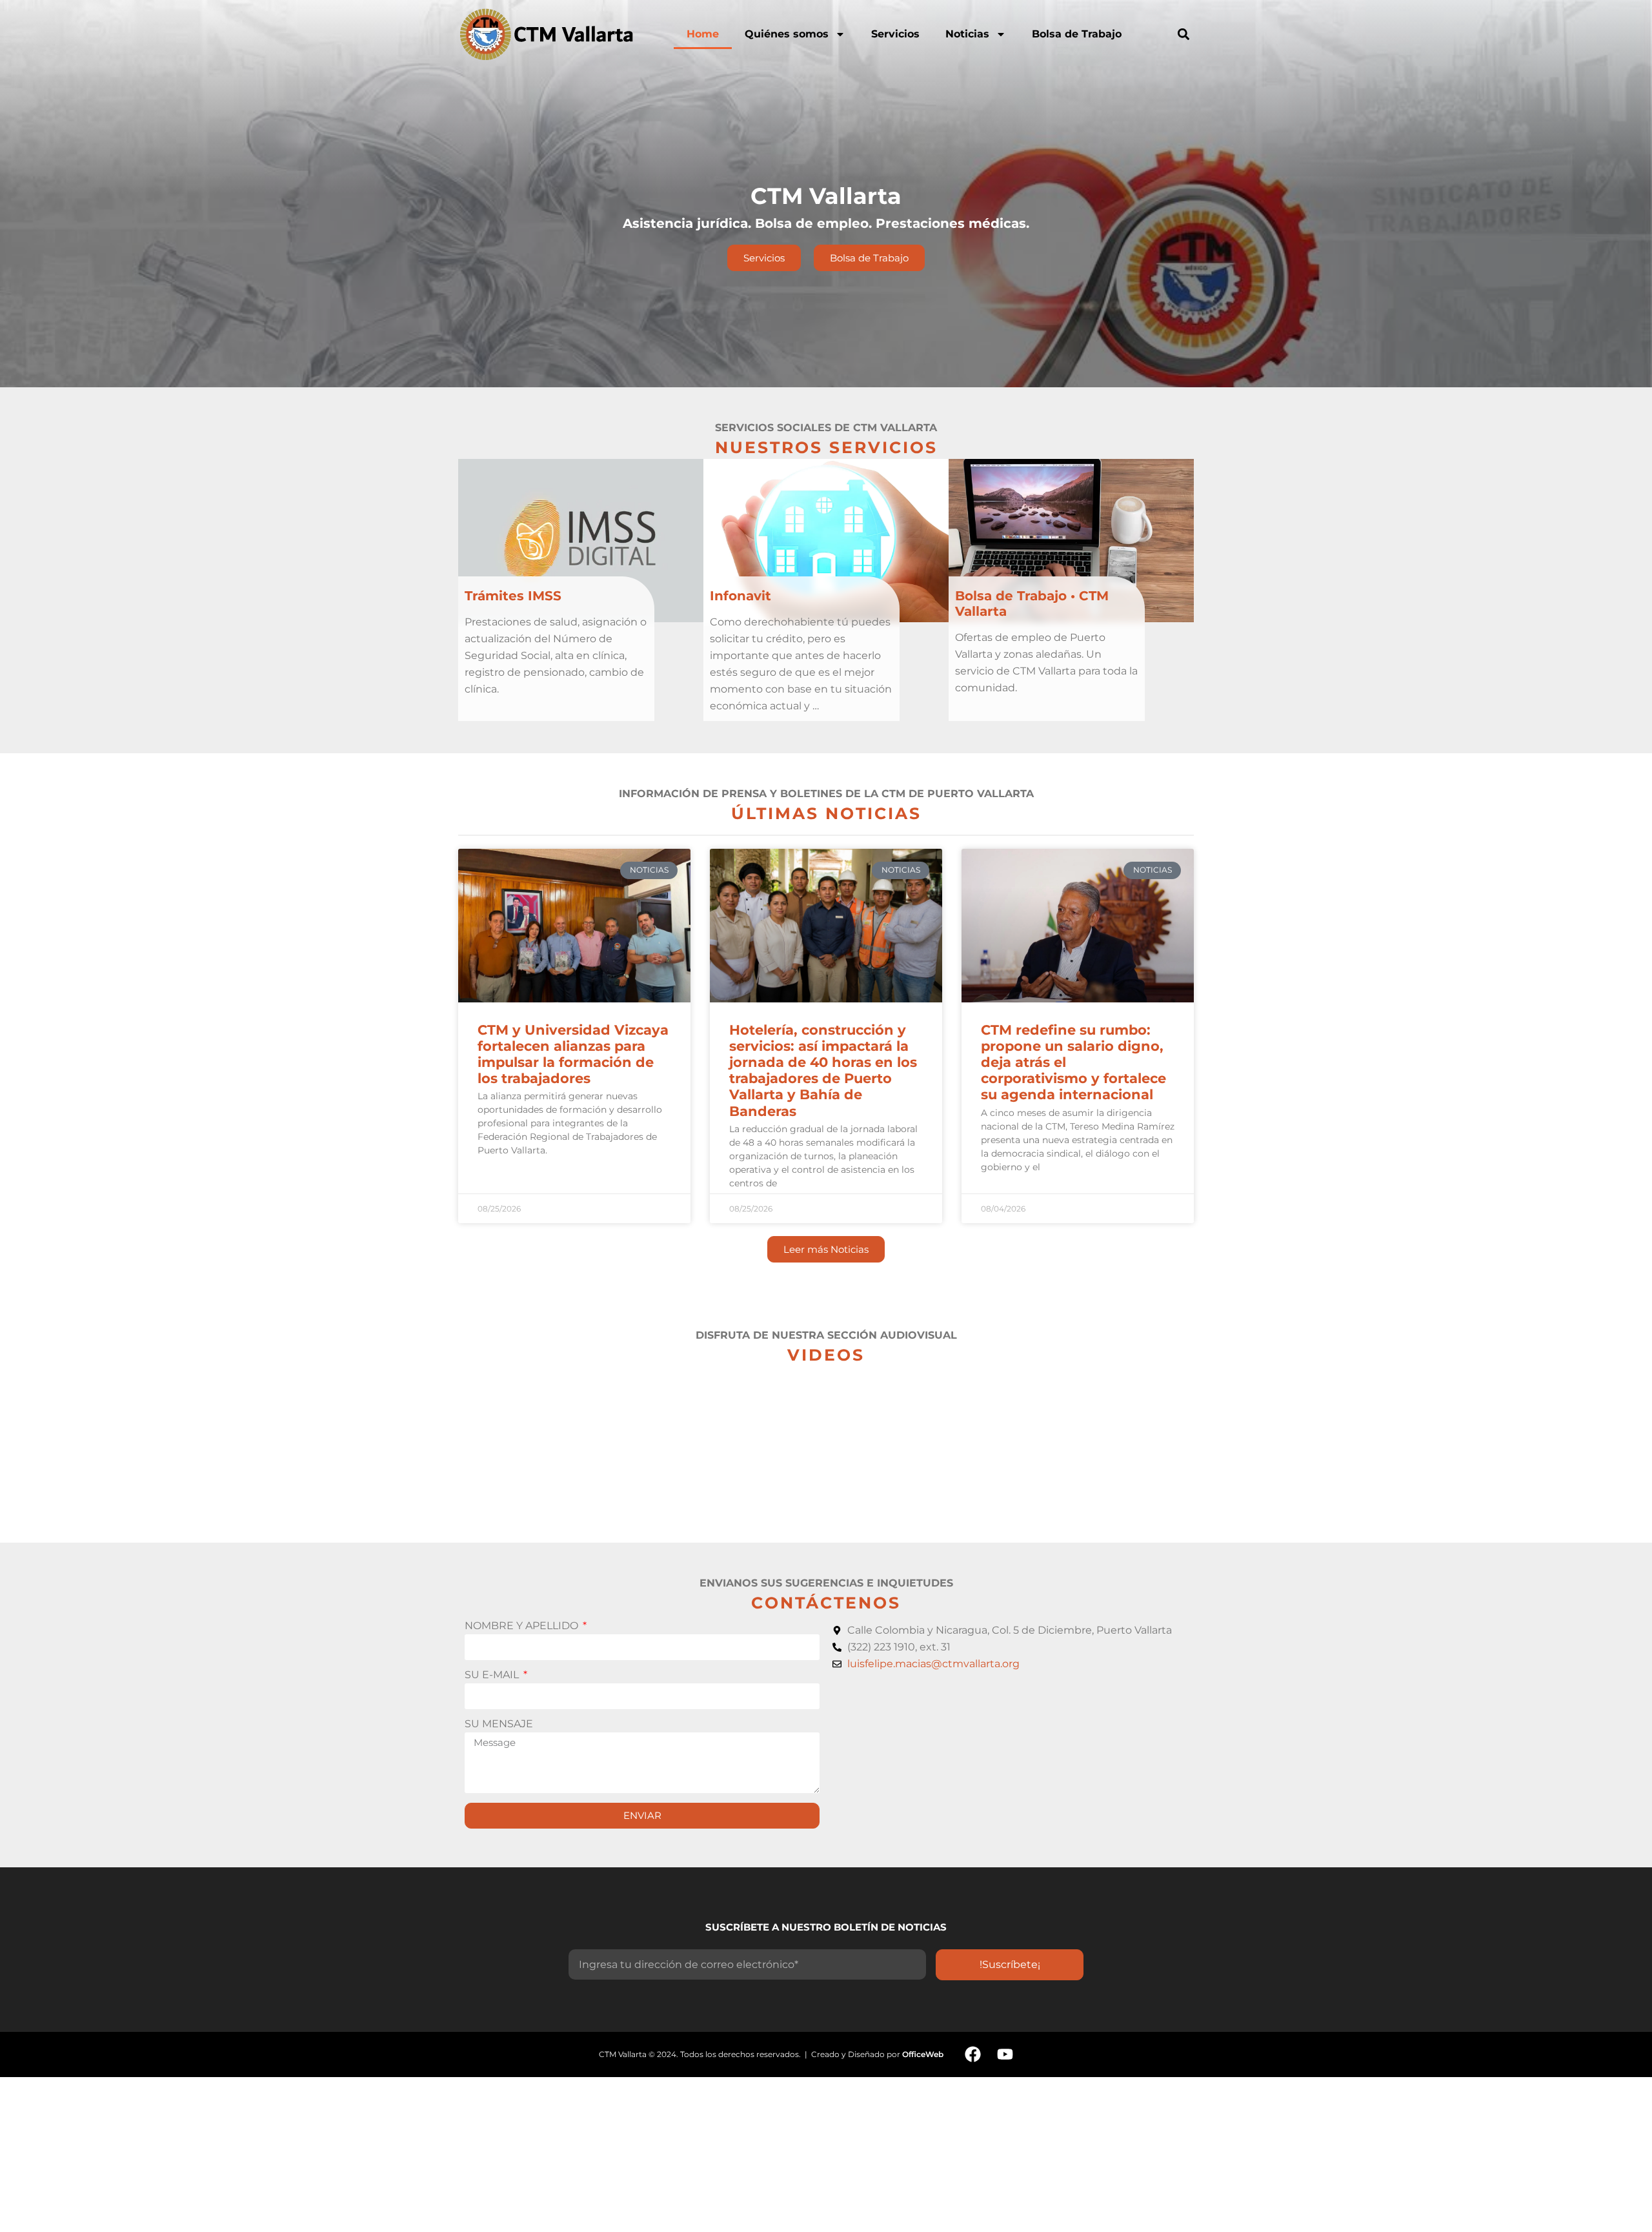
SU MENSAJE (499, 1724)
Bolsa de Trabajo (1077, 34)
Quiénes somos (787, 34)
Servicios (895, 34)
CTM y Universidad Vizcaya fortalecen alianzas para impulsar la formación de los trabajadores (573, 1054)
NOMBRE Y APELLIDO (523, 1626)
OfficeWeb (923, 2054)
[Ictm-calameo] (1037, 2054)
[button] (1183, 34)
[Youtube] (1005, 2054)
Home (703, 34)
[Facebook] (972, 2054)
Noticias (967, 34)
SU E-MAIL (493, 1675)
